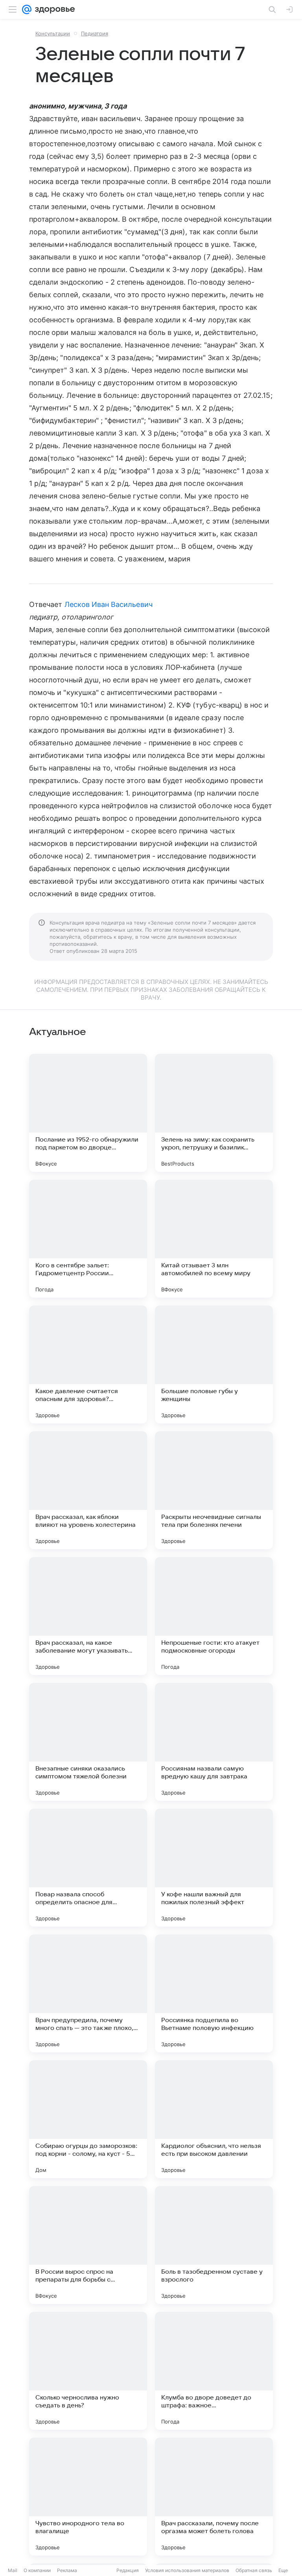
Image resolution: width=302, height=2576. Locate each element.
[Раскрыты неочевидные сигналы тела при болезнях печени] (214, 1490)
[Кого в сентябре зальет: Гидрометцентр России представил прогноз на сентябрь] (88, 1239)
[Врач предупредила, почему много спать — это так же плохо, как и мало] (88, 1993)
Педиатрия (95, 33)
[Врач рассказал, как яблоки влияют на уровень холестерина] (88, 1490)
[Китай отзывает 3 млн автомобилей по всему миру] (214, 1239)
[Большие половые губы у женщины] (214, 1364)
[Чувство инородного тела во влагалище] (88, 2497)
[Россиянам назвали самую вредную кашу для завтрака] (214, 1742)
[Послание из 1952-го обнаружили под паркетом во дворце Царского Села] (88, 1113)
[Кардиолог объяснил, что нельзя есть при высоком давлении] (214, 2119)
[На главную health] (53, 9)
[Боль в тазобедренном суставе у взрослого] (214, 2245)
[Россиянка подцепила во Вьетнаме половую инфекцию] (214, 1993)
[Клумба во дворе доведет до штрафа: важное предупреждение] (214, 2371)
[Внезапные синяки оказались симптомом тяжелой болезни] (88, 1742)
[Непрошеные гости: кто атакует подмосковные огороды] (214, 1616)
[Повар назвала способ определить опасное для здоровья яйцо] (88, 1868)
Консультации (53, 33)
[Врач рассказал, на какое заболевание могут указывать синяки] (88, 1616)
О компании (37, 2570)
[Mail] (27, 9)
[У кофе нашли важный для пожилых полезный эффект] (214, 1868)
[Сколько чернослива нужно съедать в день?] (88, 2371)
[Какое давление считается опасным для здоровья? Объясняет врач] (88, 1364)
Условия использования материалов (187, 2570)
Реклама (67, 2570)
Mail (13, 2570)
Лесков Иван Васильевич (109, 604)
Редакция (128, 2570)
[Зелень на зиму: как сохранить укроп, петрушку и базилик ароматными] (214, 1113)
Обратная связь (254, 2570)
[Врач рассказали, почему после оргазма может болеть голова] (214, 2497)
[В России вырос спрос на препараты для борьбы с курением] (88, 2245)
